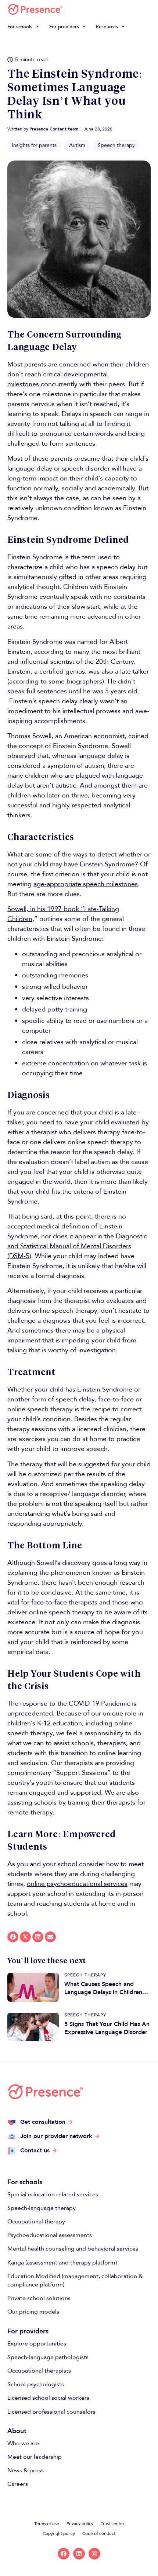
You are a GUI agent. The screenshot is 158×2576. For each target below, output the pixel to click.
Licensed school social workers (48, 2398)
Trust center (112, 2524)
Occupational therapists (39, 2371)
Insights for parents (34, 145)
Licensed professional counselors (51, 2412)
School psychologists (36, 2384)
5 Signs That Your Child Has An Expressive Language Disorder (107, 2028)
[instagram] (94, 2554)
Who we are (23, 2443)
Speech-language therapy (42, 2208)
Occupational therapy (36, 2222)
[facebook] (64, 2554)
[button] (24, 27)
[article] (33, 1987)
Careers (18, 2484)
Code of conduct (99, 2533)
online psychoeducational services (77, 1884)
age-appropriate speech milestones (86, 884)
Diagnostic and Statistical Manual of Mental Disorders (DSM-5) (77, 1246)
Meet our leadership (35, 2457)
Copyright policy (59, 2533)
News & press (26, 2470)
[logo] (35, 9)
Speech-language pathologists (48, 2357)
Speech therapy (116, 145)
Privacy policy (80, 2524)
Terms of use (47, 2524)
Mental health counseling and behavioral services (73, 2249)
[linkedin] (79, 2554)
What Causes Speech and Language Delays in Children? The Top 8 (105, 1988)
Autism (77, 145)
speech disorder (86, 469)
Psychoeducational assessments (50, 2235)
